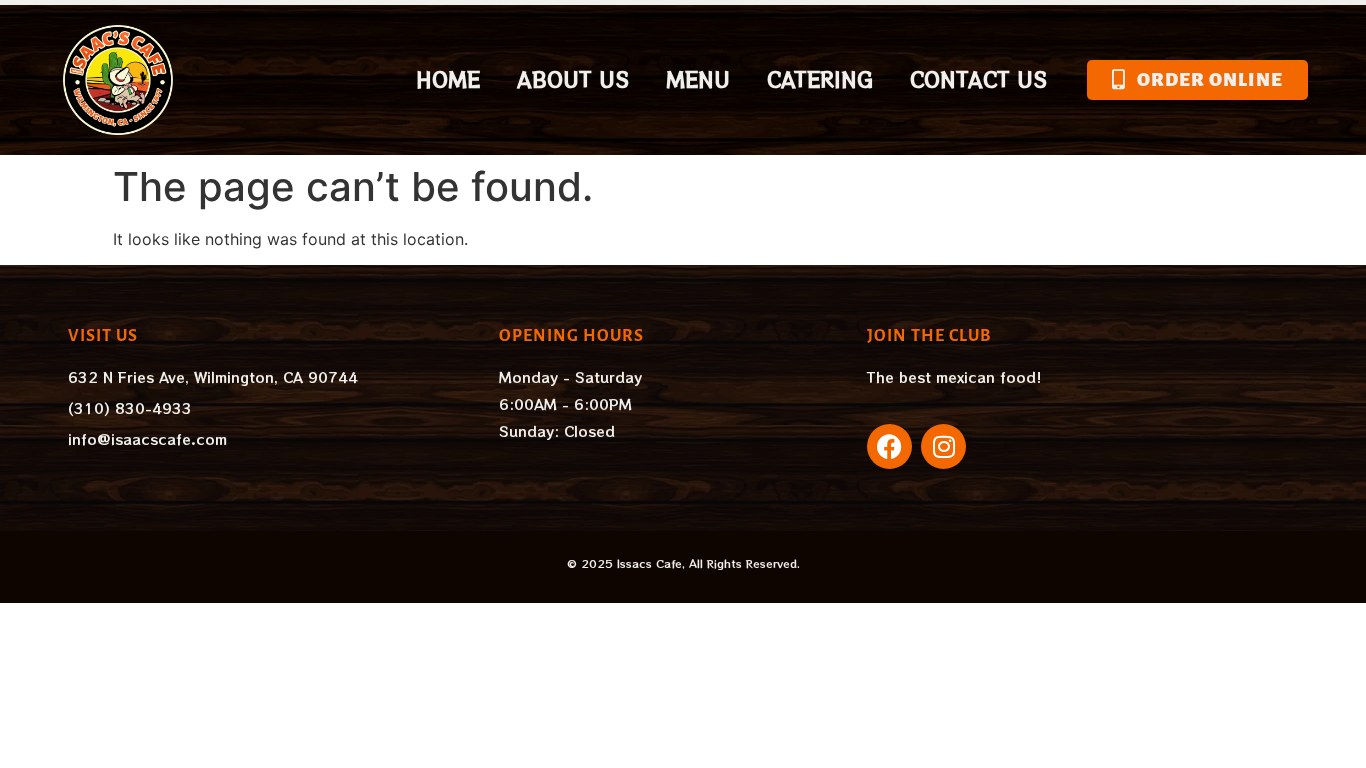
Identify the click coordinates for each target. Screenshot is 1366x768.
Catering (820, 79)
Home (448, 79)
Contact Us (978, 79)
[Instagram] (943, 446)
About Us (573, 79)
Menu (698, 79)
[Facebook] (889, 446)
